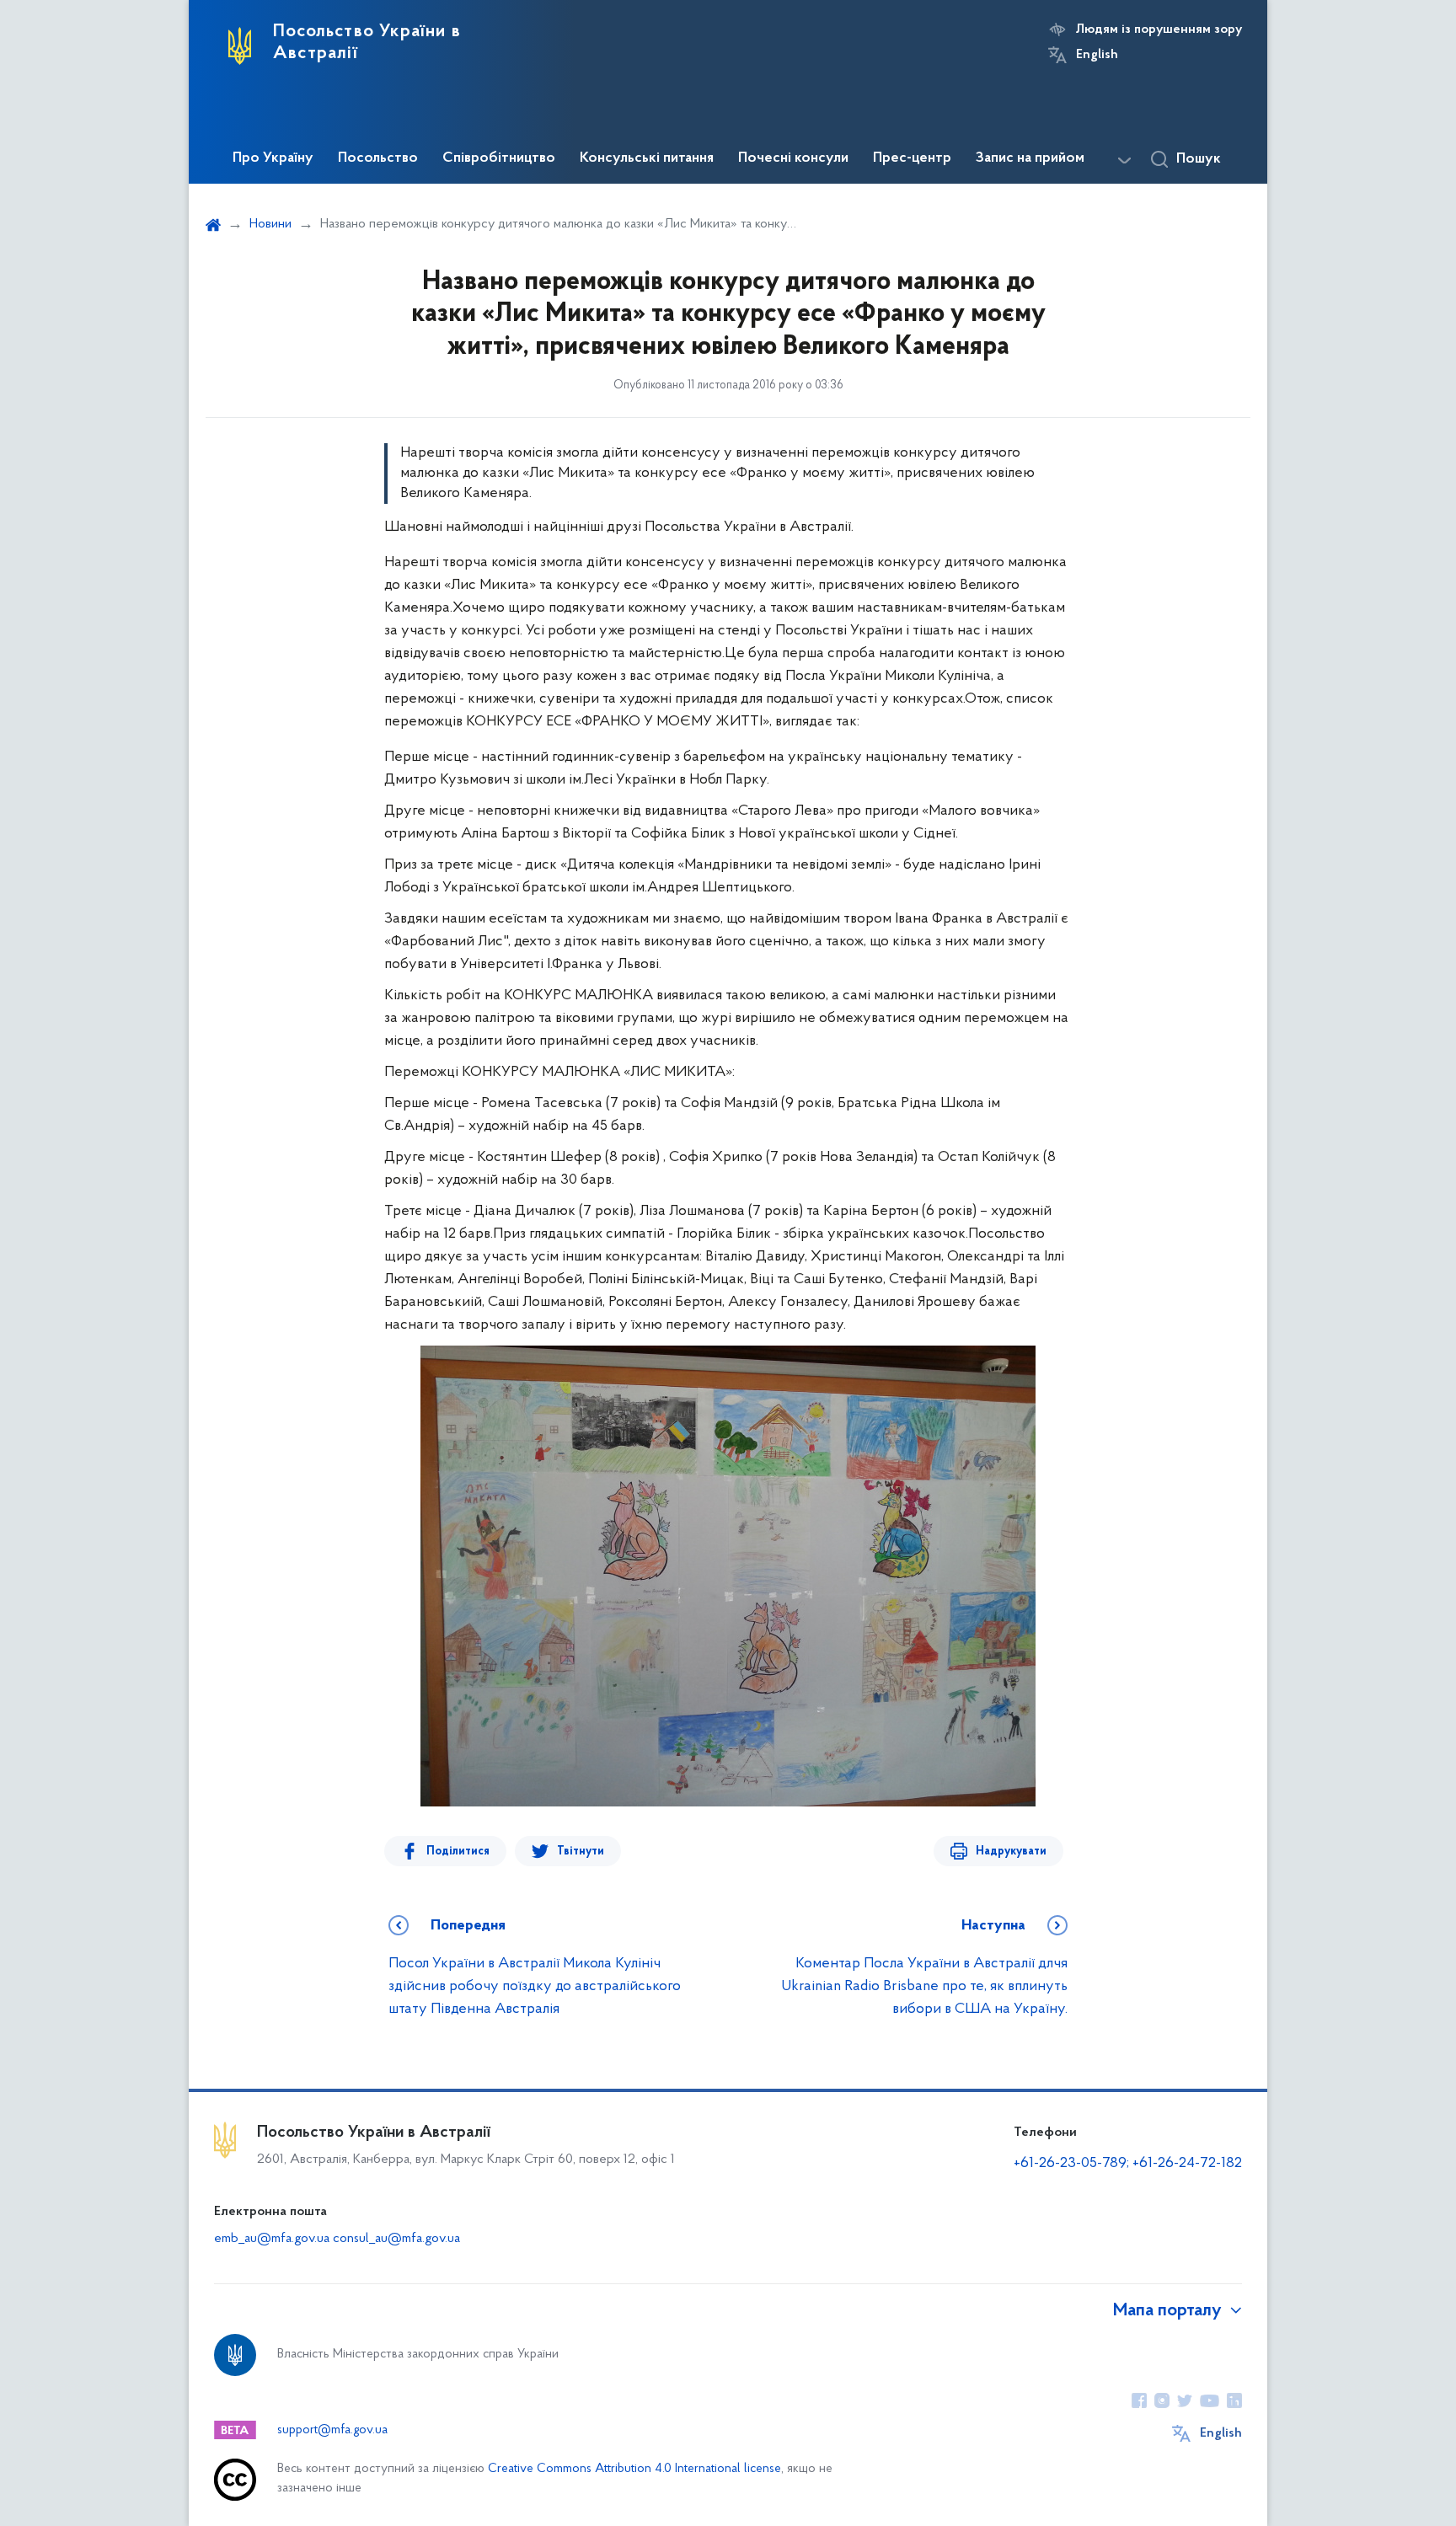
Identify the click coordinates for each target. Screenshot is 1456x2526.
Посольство (378, 158)
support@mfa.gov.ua (332, 2430)
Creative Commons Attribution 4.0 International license (634, 2469)
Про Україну (273, 158)
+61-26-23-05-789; (1071, 2164)
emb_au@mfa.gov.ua (272, 2239)
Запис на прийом (1030, 158)
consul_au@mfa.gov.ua (396, 2239)
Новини (270, 224)
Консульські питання (647, 158)
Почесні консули (793, 158)
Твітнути (581, 1852)
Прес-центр (912, 158)
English (1097, 55)
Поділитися (458, 1852)
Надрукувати (1011, 1852)
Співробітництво (499, 158)
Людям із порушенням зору (1159, 29)
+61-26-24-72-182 (1187, 2164)
